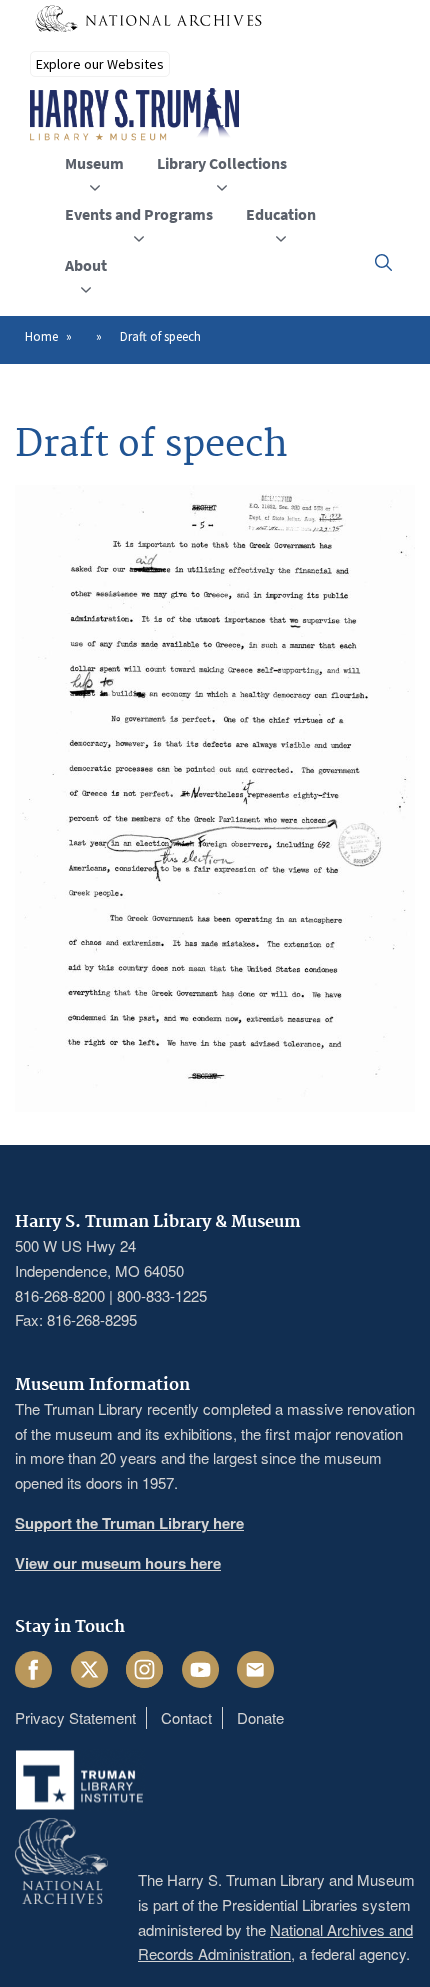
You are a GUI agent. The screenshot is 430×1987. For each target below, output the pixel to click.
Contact (186, 1717)
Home (41, 336)
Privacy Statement (75, 1717)
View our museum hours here (118, 1563)
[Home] (134, 115)
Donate (260, 1717)
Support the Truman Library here (129, 1523)
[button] (383, 262)
